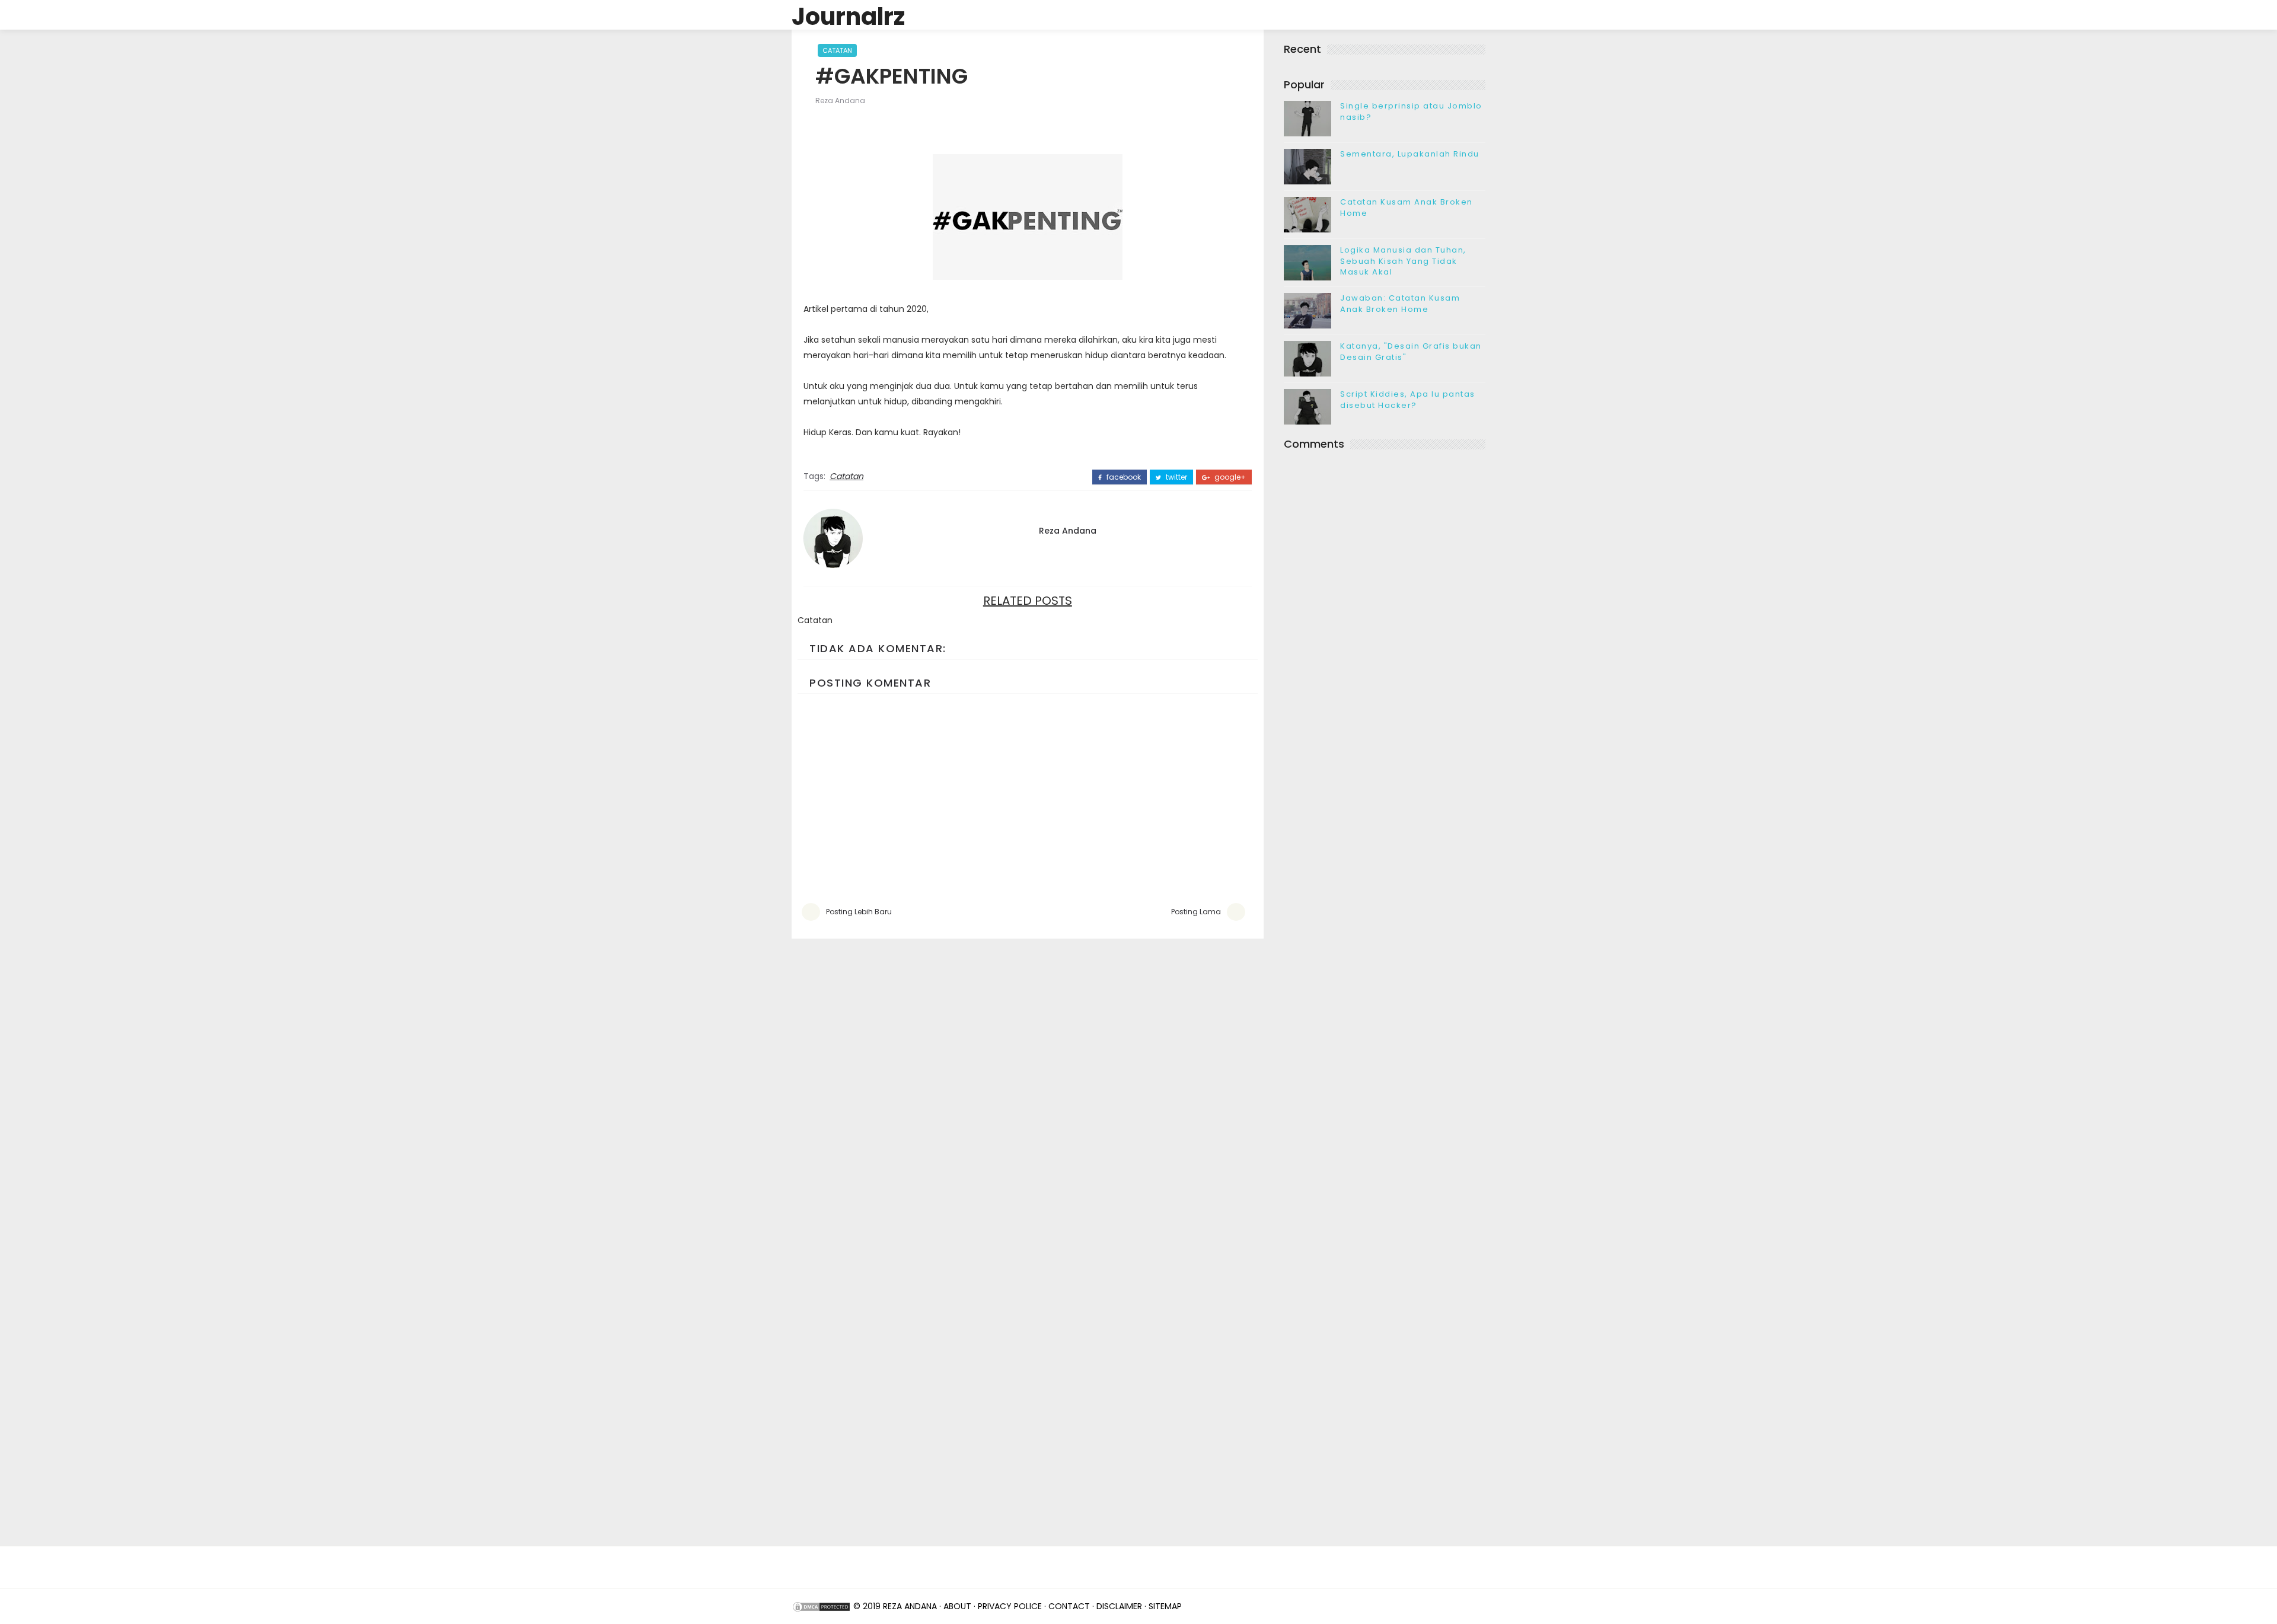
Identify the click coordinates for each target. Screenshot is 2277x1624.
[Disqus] (1028, 1087)
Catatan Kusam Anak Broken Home (1407, 207)
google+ (1229, 477)
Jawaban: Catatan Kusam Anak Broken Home (1400, 303)
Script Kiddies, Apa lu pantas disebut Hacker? (1408, 399)
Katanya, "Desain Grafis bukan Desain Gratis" (1411, 351)
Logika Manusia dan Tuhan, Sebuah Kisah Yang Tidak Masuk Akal (1403, 261)
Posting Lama (1196, 912)
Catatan (837, 50)
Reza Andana (840, 100)
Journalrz (848, 17)
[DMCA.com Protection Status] (821, 1606)
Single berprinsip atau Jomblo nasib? (1411, 111)
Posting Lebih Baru (859, 912)
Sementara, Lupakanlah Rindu (1410, 154)
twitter (1176, 477)
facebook (1123, 477)
